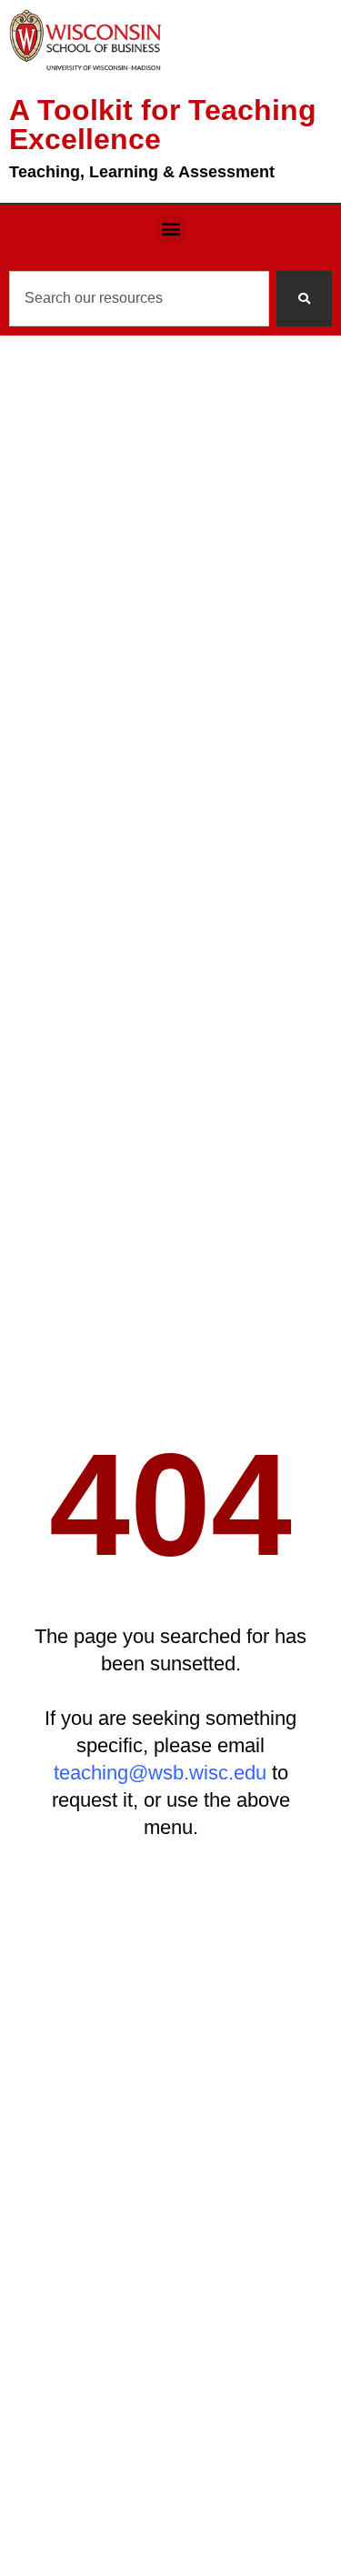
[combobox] (139, 299)
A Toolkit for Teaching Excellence (163, 125)
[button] (170, 229)
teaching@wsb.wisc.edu (160, 1773)
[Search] (304, 299)
